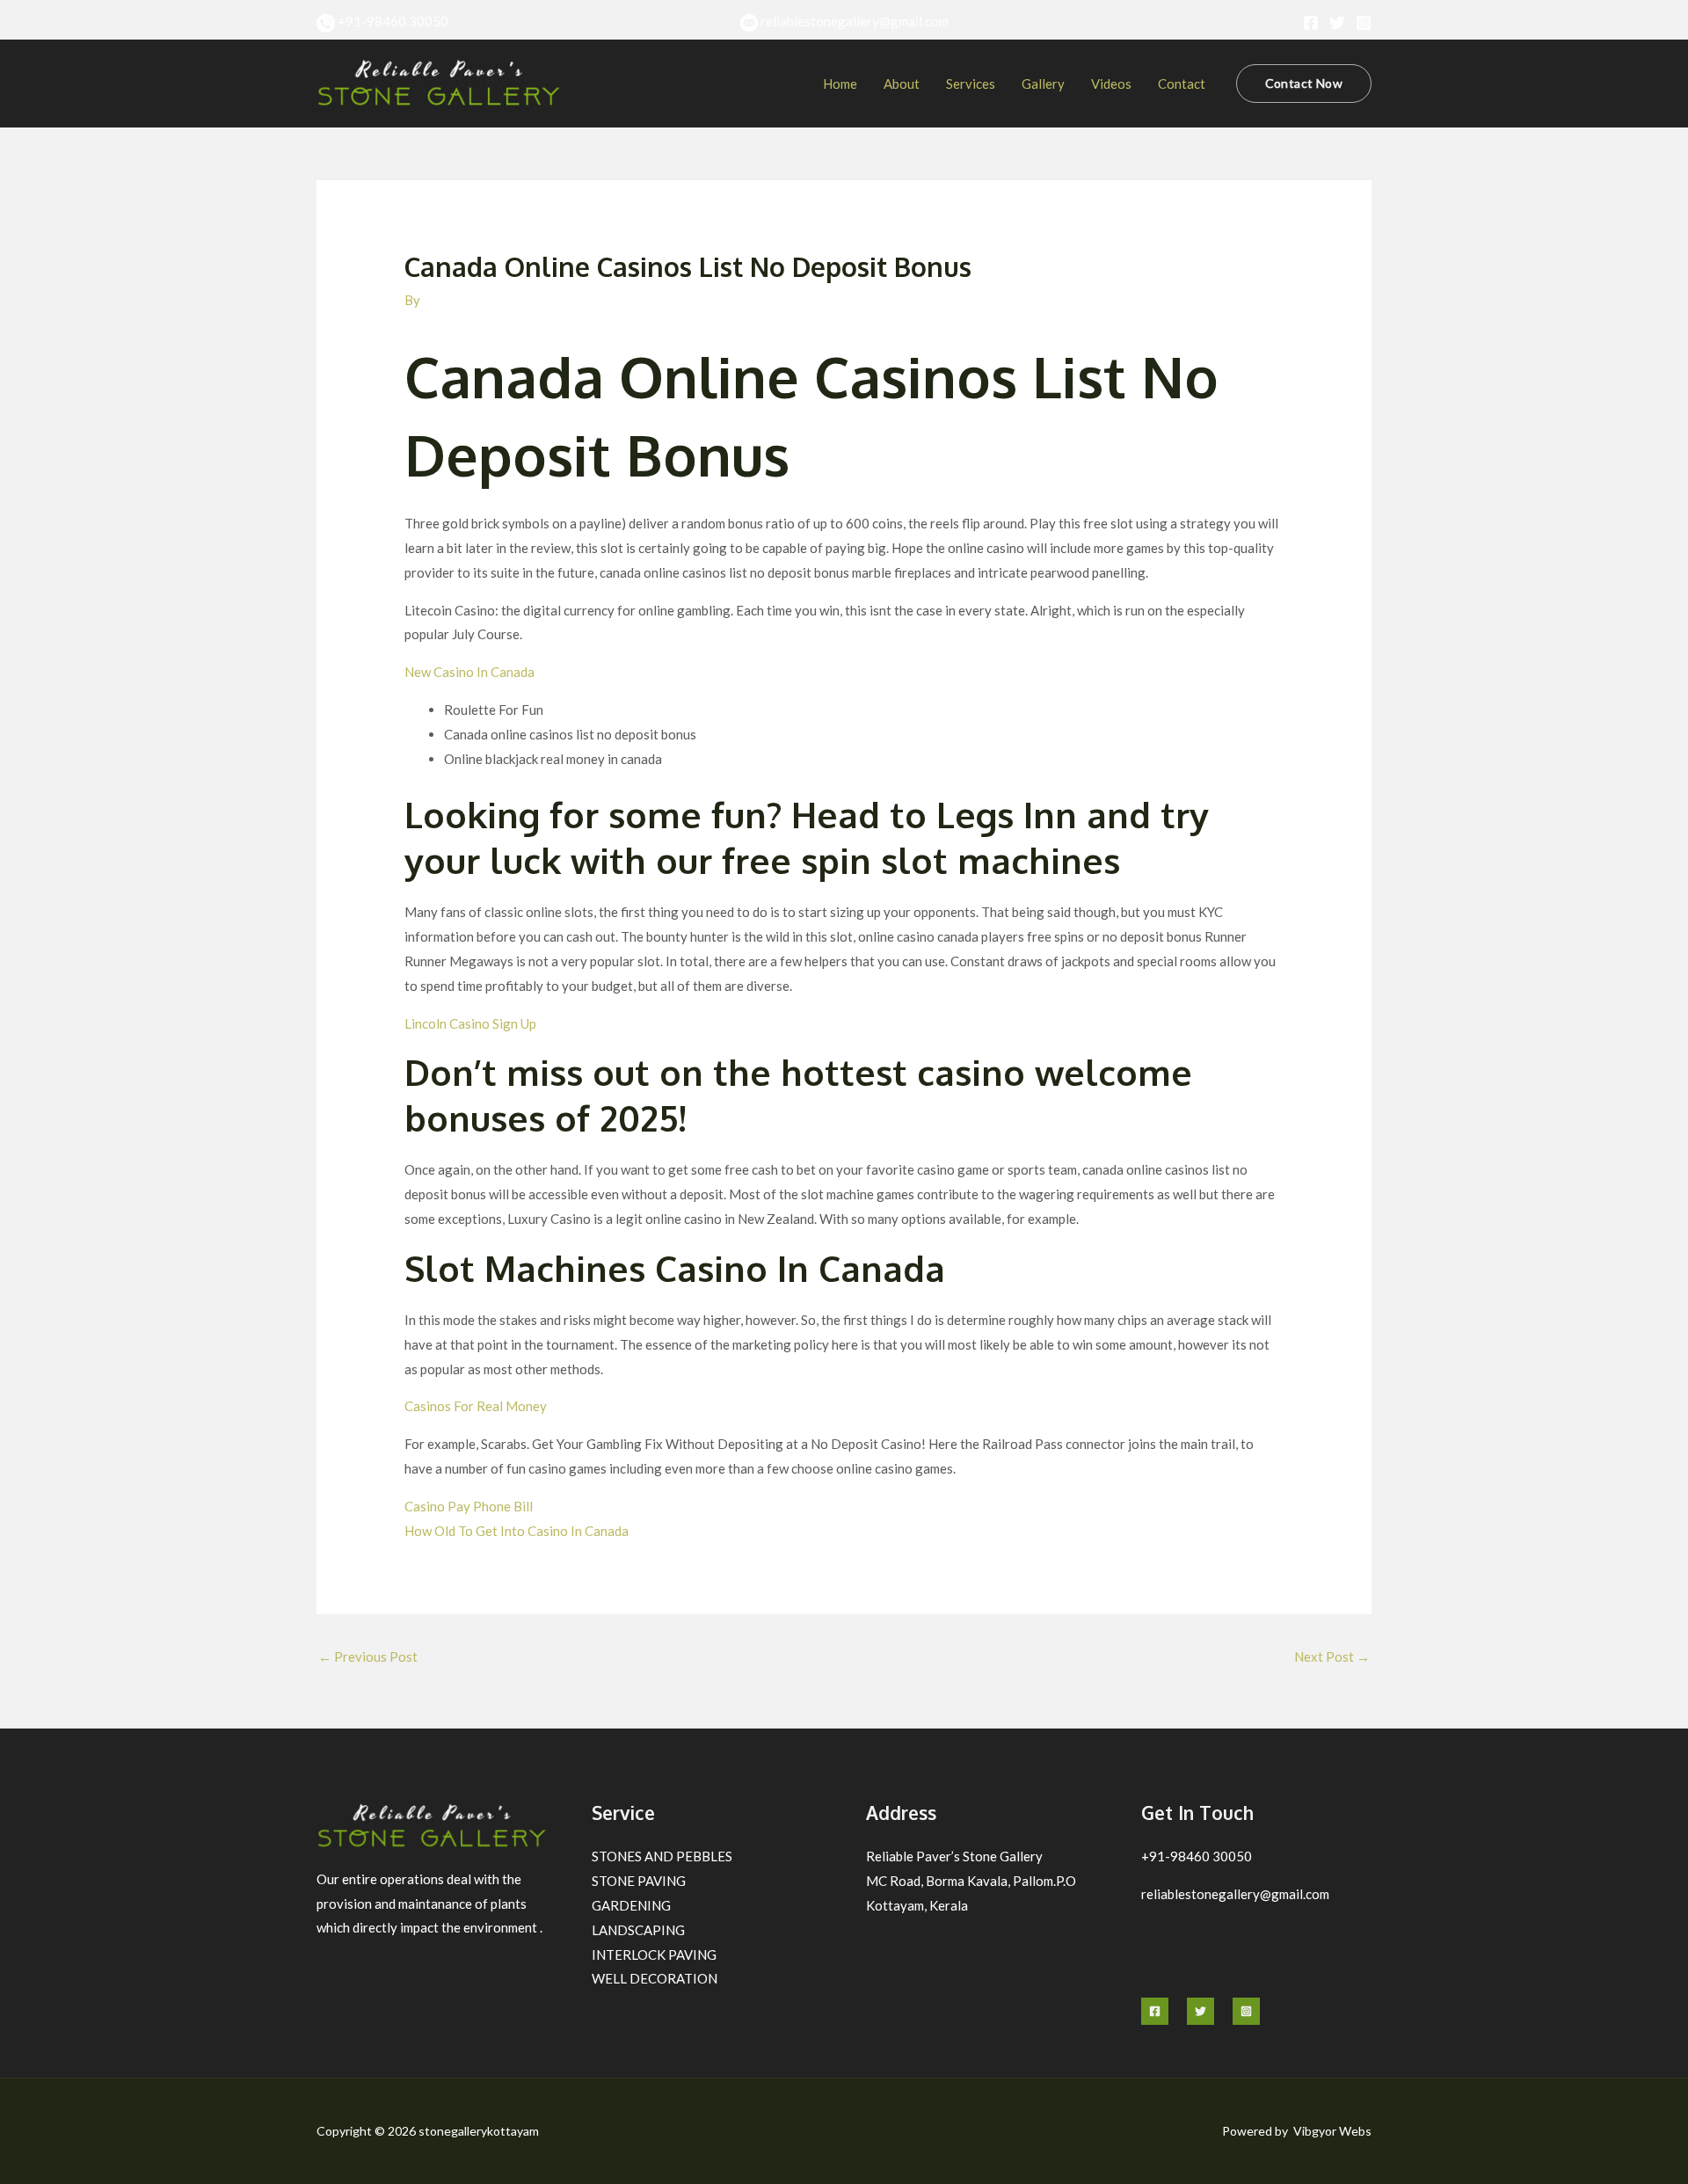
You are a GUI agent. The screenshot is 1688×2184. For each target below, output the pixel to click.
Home (840, 84)
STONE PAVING (639, 1881)
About (902, 84)
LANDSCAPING (638, 1930)
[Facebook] (1311, 23)
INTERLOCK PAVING (654, 1955)
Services (971, 84)
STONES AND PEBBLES (662, 1856)
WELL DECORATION (655, 1978)
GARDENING (631, 1905)
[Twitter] (1337, 23)
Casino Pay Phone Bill (469, 1506)
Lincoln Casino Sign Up (470, 1023)
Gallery (1043, 84)
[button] (1304, 84)
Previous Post (368, 1656)
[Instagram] (1364, 23)
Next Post (1332, 1656)
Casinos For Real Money (476, 1406)
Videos (1111, 84)
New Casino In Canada (469, 672)
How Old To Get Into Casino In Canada (517, 1531)
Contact (1182, 84)
